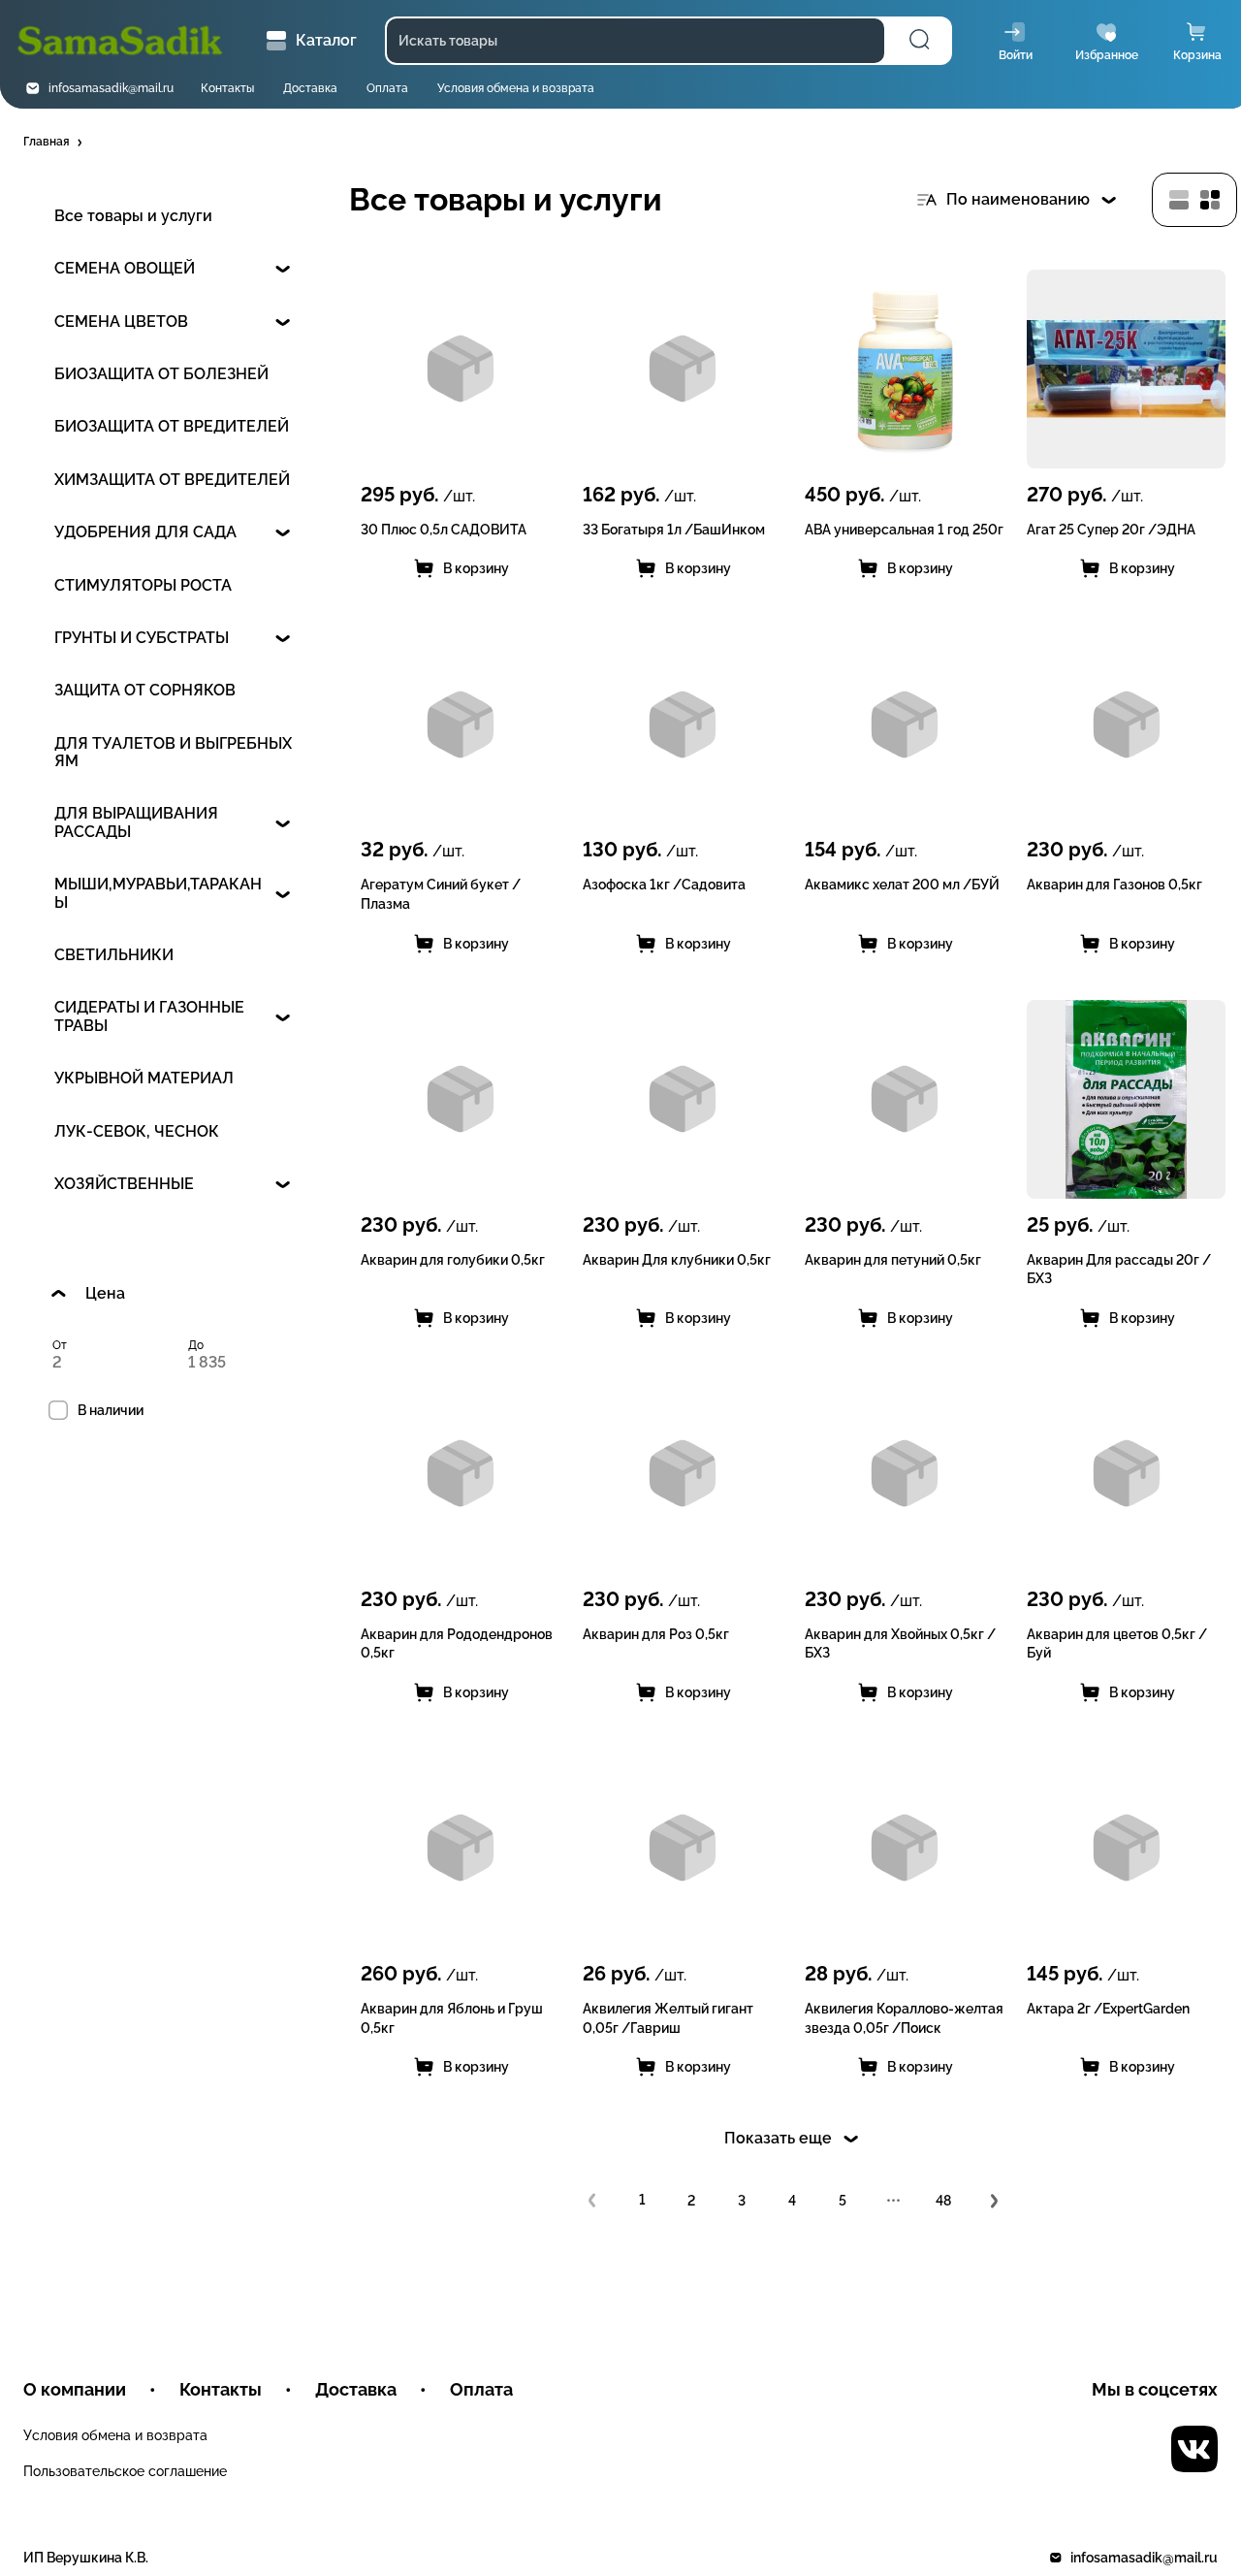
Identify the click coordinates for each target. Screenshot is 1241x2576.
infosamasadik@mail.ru (111, 88)
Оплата (387, 88)
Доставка (310, 88)
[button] (54, 143)
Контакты (227, 88)
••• (893, 2201)
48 (943, 2201)
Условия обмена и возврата (516, 88)
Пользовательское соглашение (125, 2471)
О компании (75, 2389)
